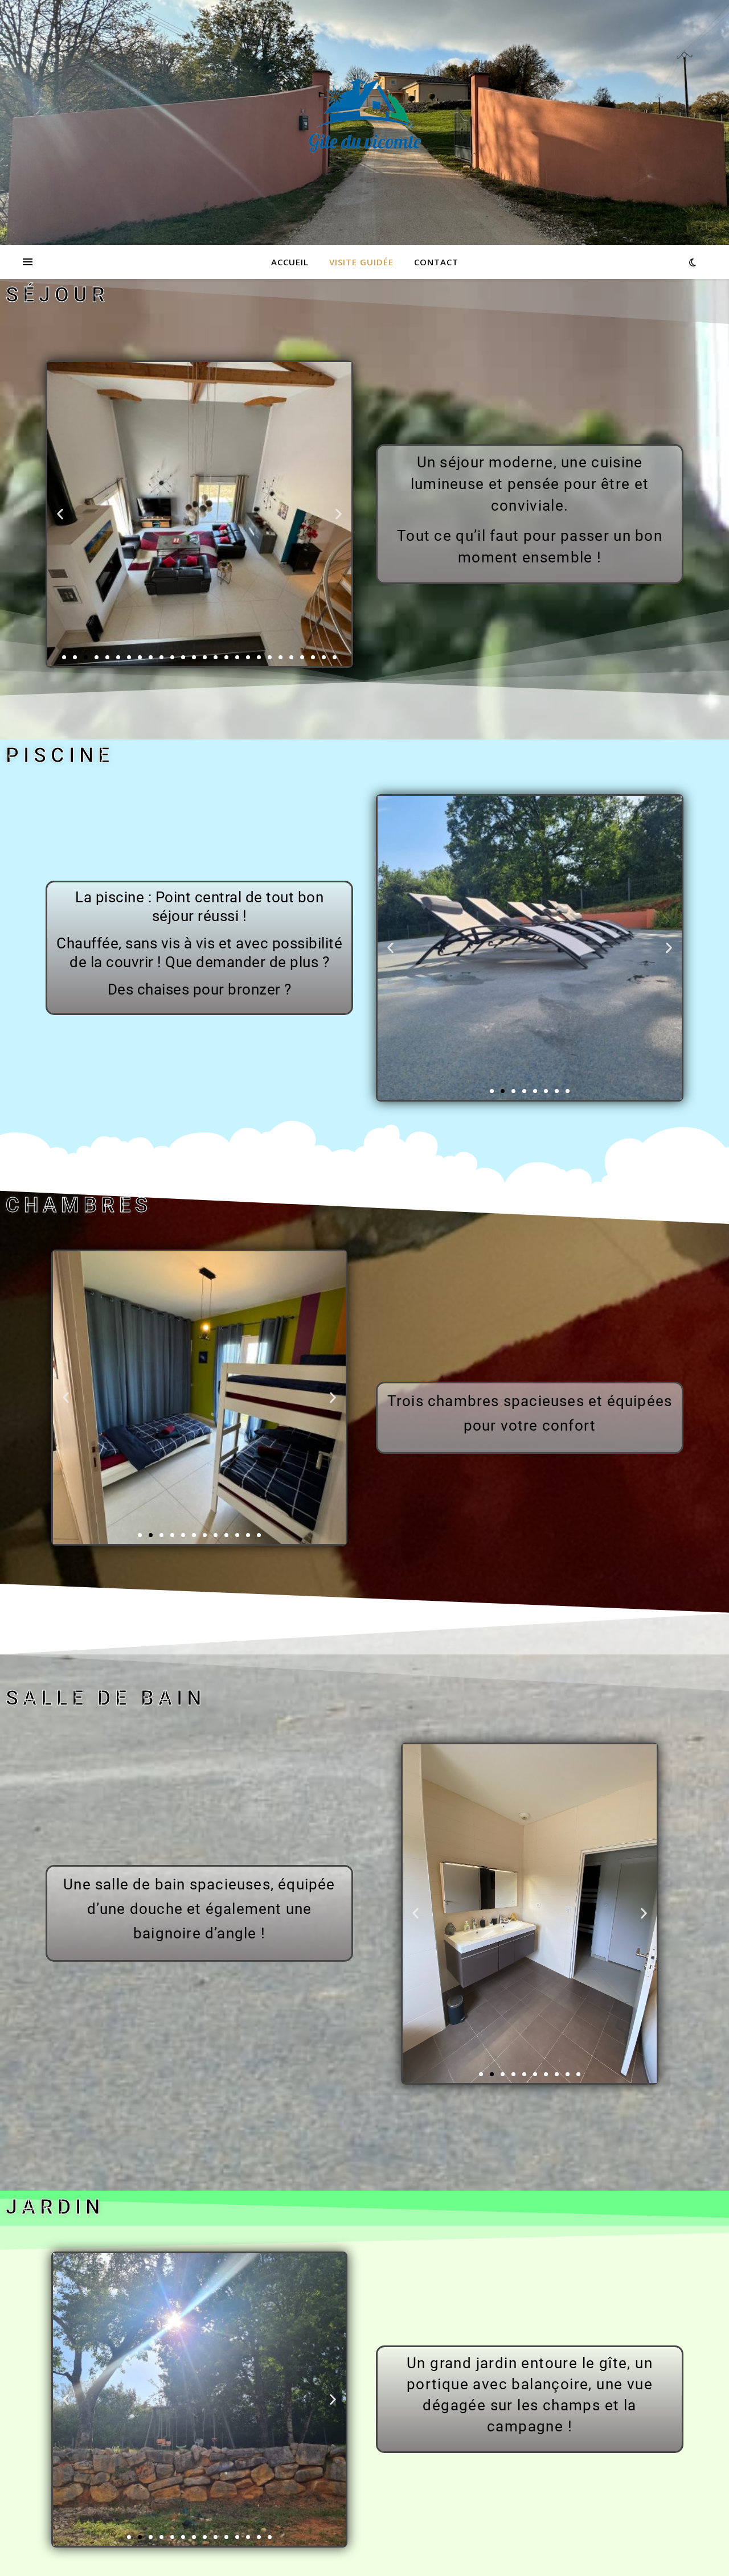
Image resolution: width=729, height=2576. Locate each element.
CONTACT (436, 262)
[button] (60, 514)
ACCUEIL (290, 262)
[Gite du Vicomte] (364, 116)
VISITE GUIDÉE (361, 262)
